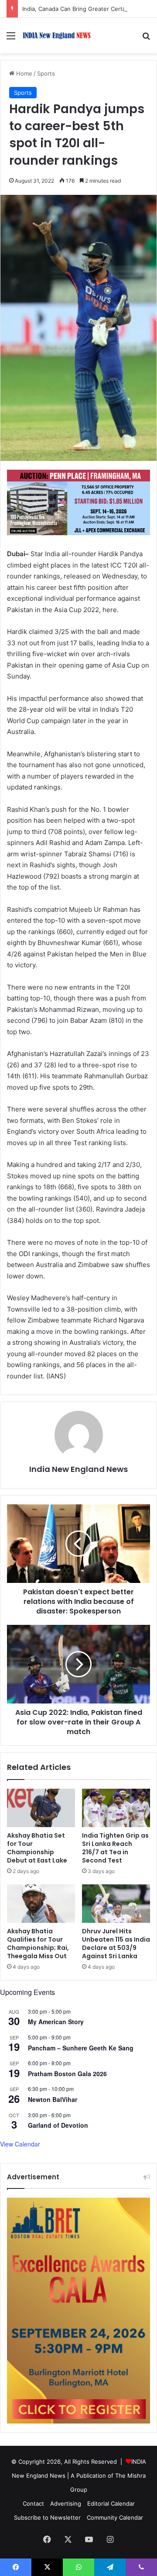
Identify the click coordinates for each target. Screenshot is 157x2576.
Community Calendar (115, 2517)
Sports (46, 73)
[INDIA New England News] (57, 36)
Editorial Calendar (111, 2503)
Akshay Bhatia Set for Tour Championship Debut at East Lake (37, 1848)
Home (23, 73)
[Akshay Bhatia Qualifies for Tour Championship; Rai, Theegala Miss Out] (41, 1904)
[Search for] (146, 39)
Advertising (66, 2503)
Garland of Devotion (58, 2125)
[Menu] (11, 39)
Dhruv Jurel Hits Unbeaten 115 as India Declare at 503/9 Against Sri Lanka (116, 1944)
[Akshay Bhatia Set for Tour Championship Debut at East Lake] (41, 1808)
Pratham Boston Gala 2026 (67, 2074)
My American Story (56, 2022)
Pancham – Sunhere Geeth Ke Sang (81, 2048)
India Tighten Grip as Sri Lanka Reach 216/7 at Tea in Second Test (115, 1848)
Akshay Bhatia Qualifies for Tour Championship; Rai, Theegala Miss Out (38, 1944)
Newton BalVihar (53, 2099)
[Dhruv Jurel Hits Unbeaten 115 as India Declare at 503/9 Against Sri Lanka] (116, 1904)
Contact (33, 2503)
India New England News (78, 1469)
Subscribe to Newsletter (47, 2517)
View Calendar (20, 2144)
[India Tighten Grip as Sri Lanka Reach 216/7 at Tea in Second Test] (116, 1808)
